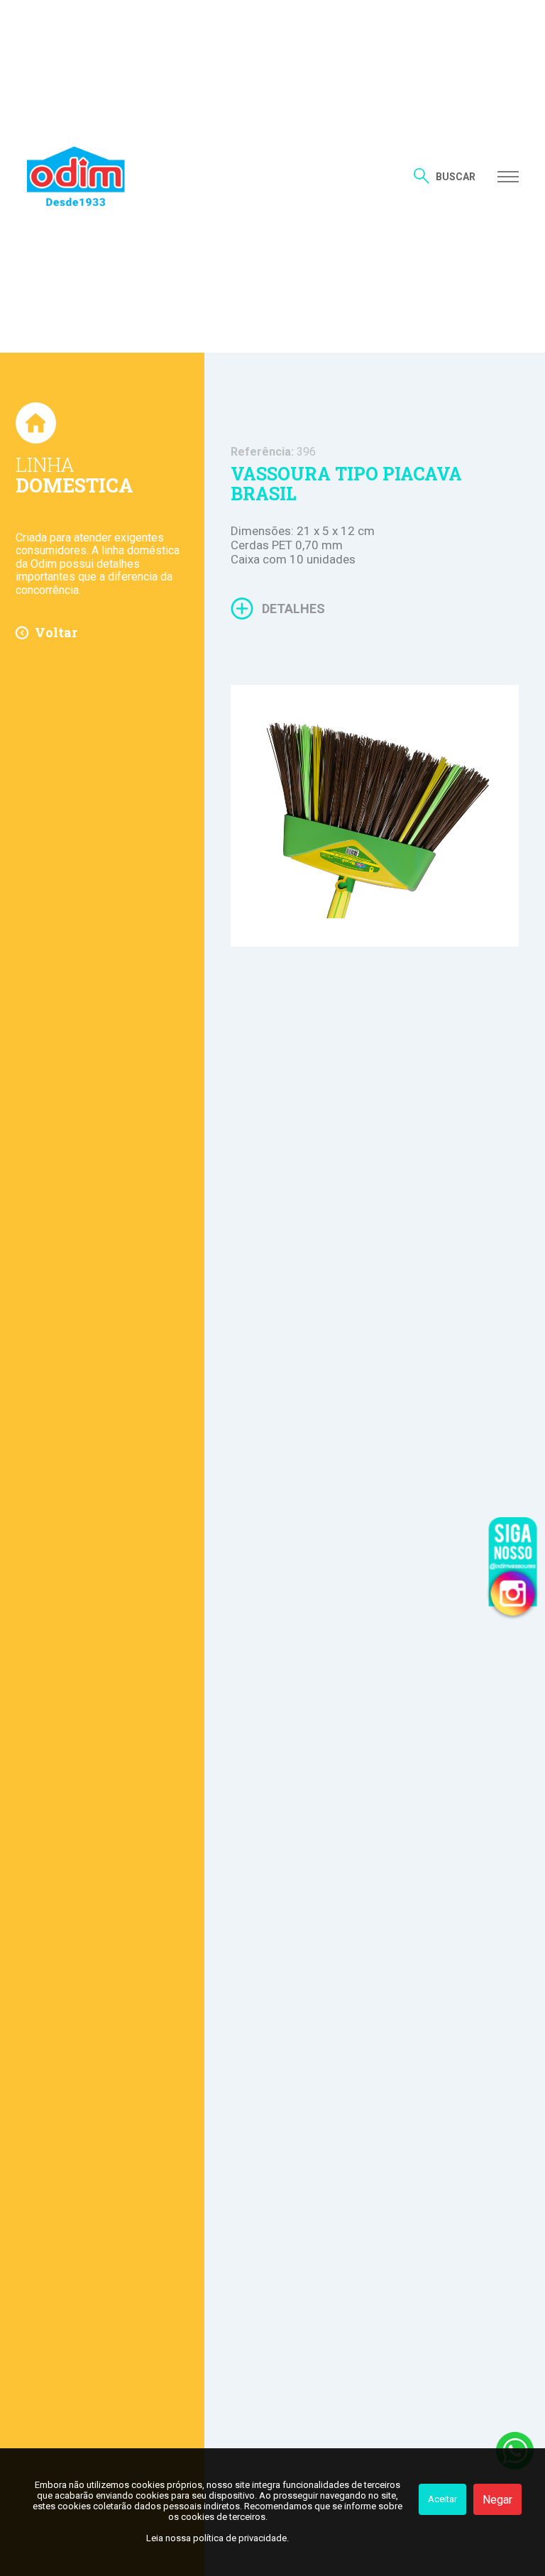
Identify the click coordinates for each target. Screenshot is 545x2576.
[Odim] (76, 176)
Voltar (56, 632)
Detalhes (293, 609)
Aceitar (442, 2499)
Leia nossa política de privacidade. (218, 2538)
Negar (497, 2500)
